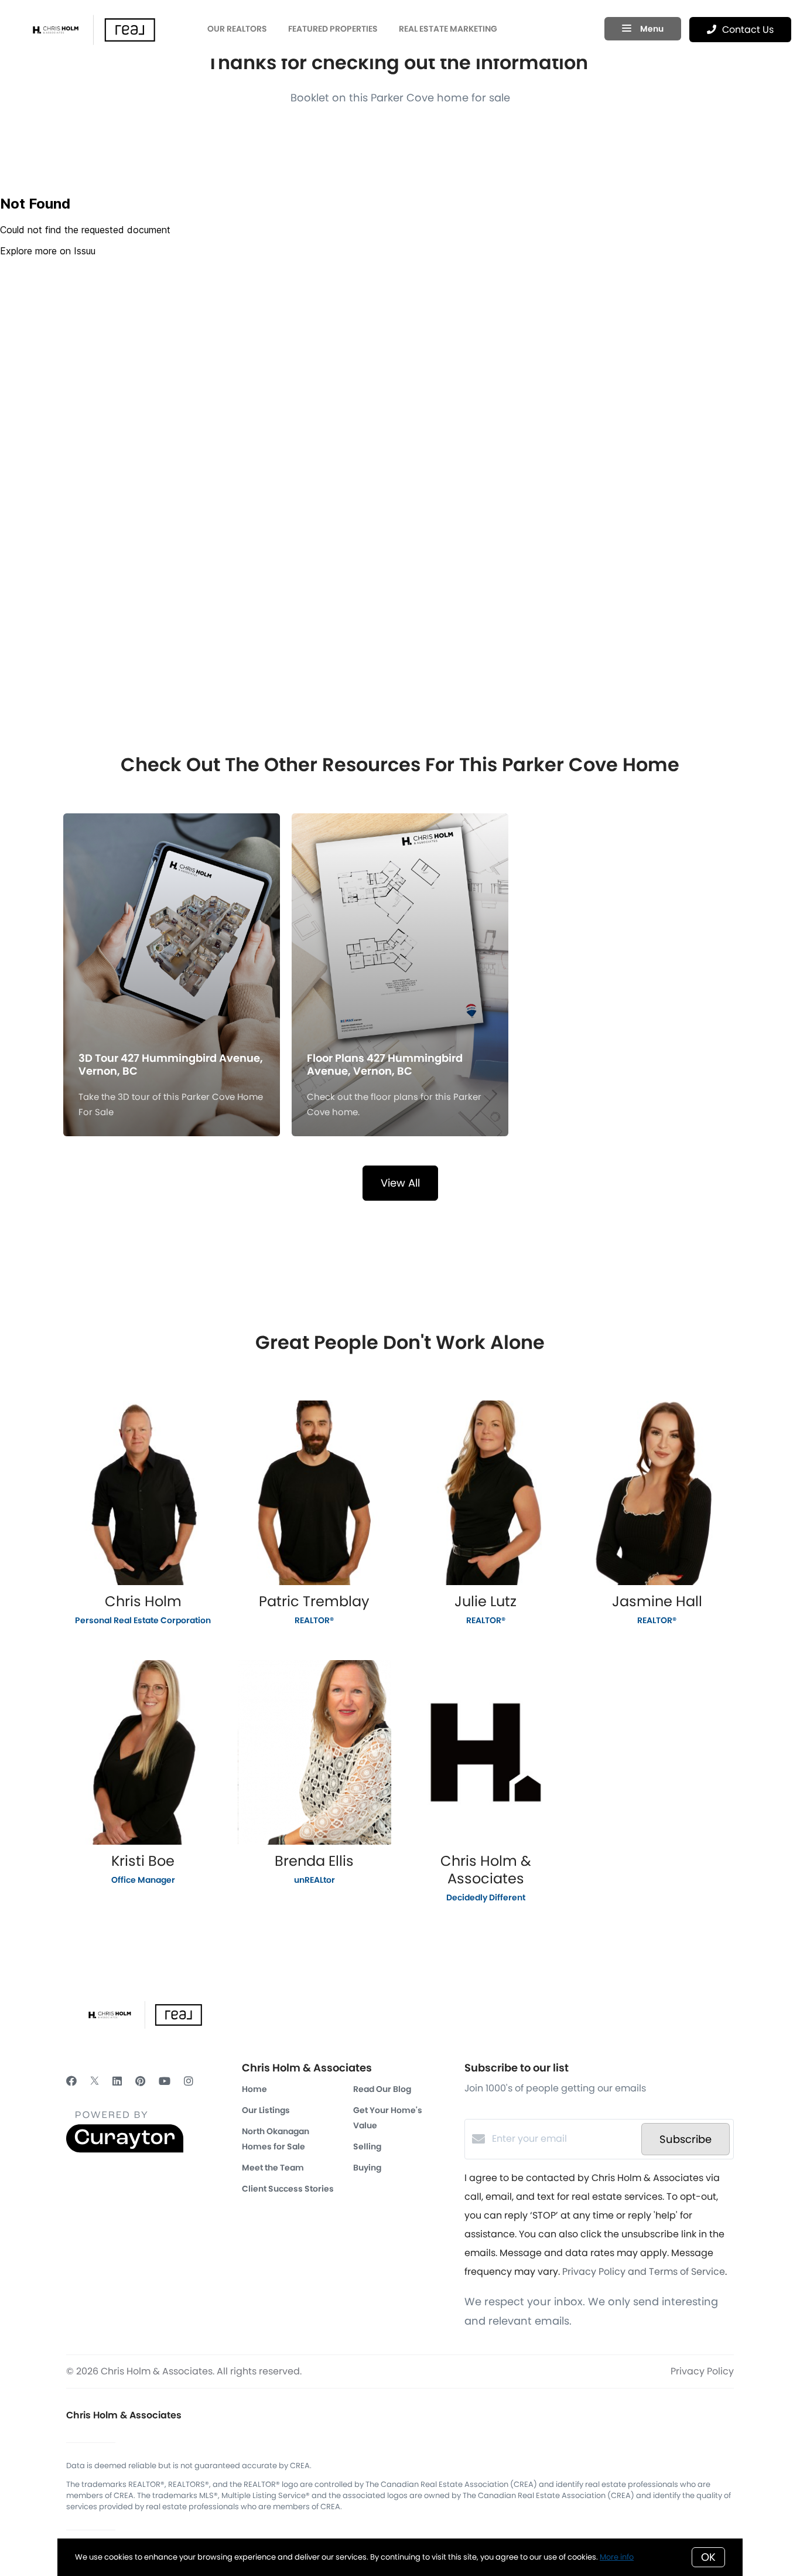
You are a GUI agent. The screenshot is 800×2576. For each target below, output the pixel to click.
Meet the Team (273, 2168)
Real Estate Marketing (448, 29)
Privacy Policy (702, 2371)
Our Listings (266, 2110)
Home (254, 2089)
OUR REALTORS (237, 29)
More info (617, 2557)
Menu (651, 29)
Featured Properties (333, 29)
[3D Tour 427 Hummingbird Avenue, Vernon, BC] (172, 914)
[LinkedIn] (117, 2081)
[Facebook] (71, 2081)
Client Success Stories (288, 2189)
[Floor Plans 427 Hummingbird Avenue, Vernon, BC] (400, 914)
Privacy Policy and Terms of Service (644, 2272)
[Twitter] (95, 2081)
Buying (367, 2168)
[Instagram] (189, 2081)
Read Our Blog (382, 2089)
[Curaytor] (125, 2150)
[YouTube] (165, 2081)
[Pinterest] (140, 2081)
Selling (367, 2146)
